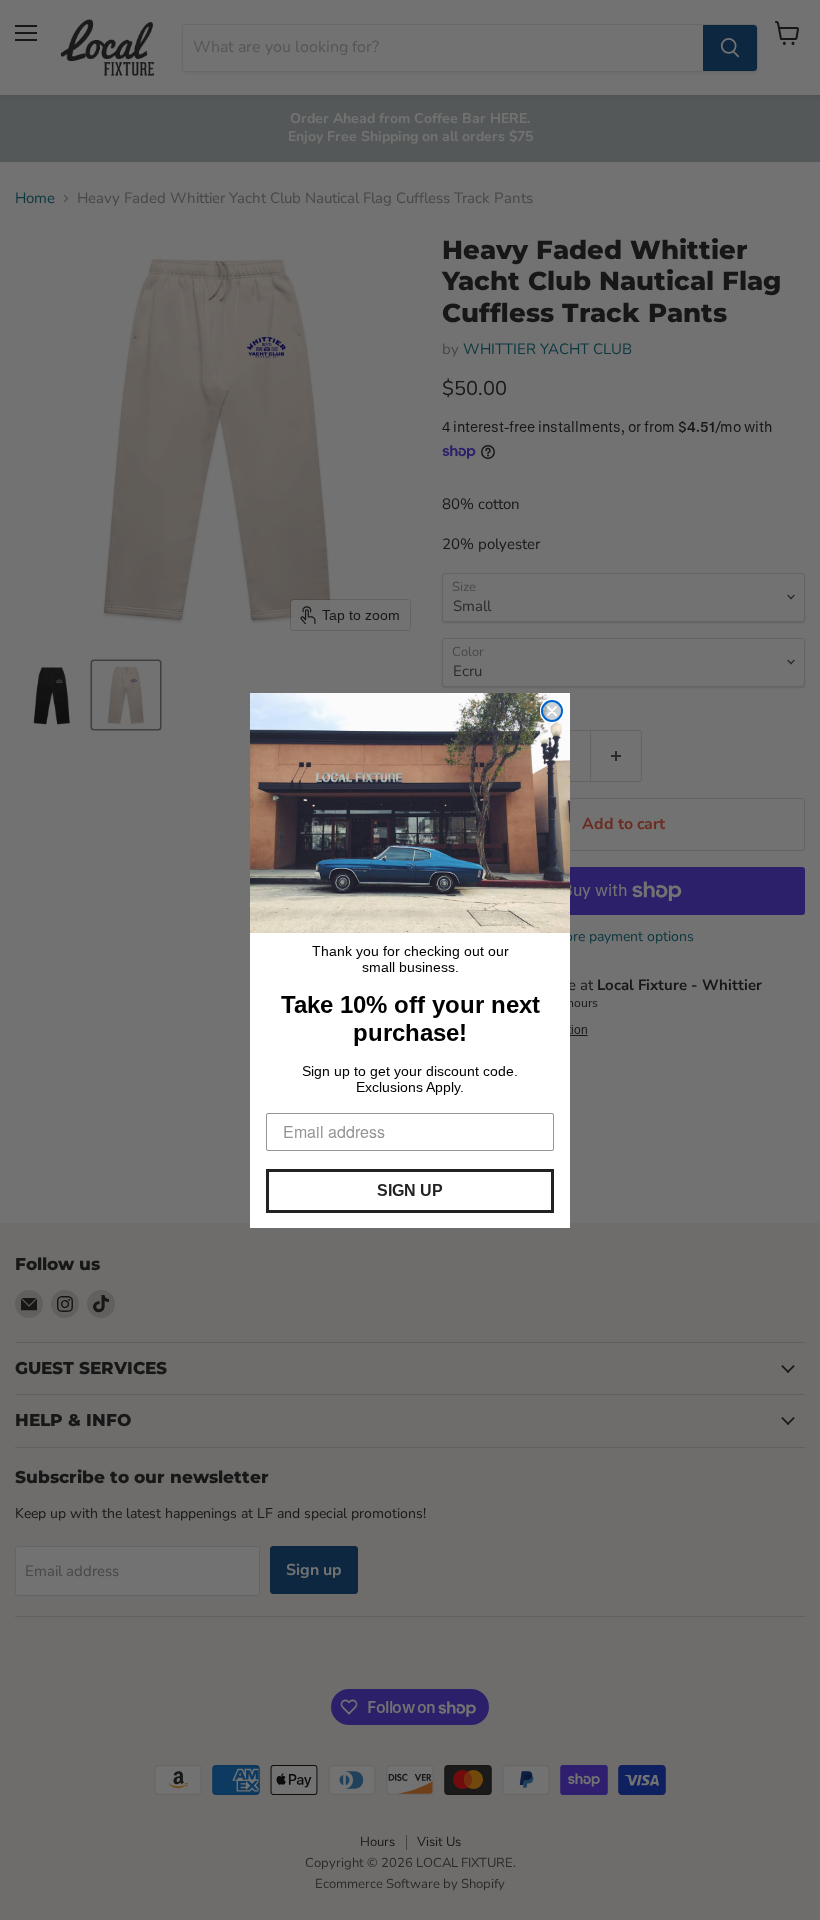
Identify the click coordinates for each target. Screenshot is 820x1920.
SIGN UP (410, 1190)
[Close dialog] (552, 711)
